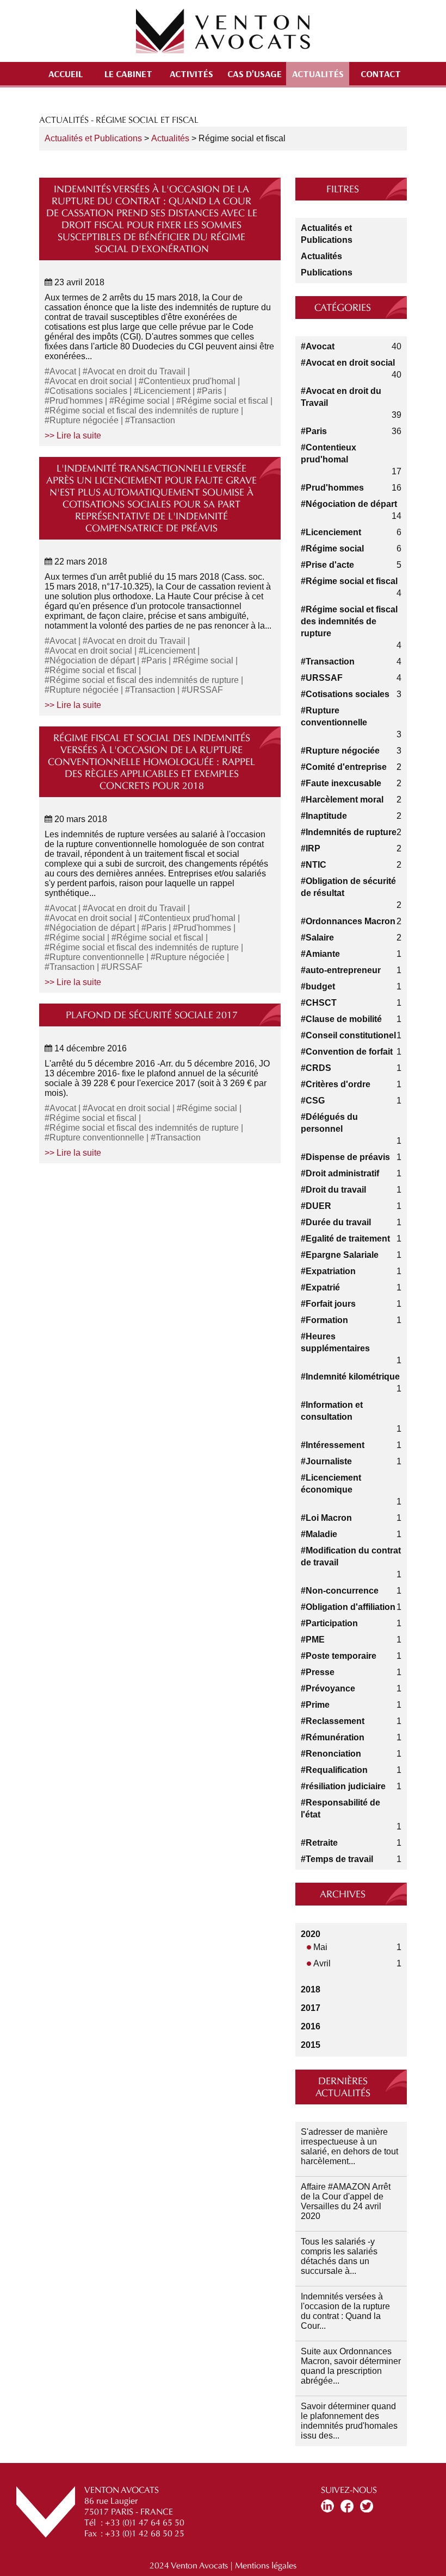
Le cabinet (128, 73)
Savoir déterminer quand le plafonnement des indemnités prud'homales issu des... (349, 2421)
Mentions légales (266, 2565)
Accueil (66, 73)
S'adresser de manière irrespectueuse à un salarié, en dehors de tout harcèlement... (349, 2146)
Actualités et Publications (93, 138)
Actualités (318, 73)
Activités (191, 73)
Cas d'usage (255, 73)
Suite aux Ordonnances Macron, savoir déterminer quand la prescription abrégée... (351, 2366)
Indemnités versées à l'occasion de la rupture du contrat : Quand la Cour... (345, 2311)
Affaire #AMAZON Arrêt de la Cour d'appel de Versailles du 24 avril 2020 (346, 2201)
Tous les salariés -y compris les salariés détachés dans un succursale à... (339, 2256)
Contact (381, 73)
